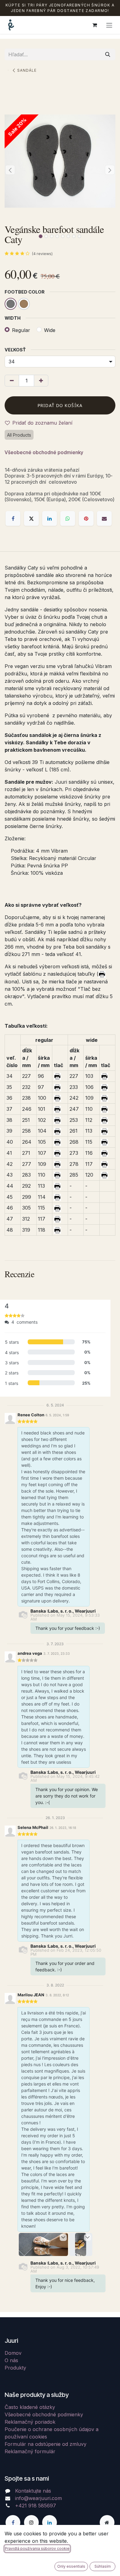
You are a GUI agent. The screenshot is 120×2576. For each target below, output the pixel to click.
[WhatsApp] (68, 518)
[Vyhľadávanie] (108, 54)
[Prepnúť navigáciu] (109, 25)
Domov (13, 2353)
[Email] (104, 518)
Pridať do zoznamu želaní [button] (42, 423)
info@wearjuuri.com (38, 2498)
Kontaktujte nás (33, 2491)
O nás (11, 2360)
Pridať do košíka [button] (60, 405)
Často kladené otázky (30, 2407)
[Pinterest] (86, 518)
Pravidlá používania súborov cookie (37, 2548)
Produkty (15, 2368)
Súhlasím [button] (103, 2566)
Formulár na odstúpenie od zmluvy (46, 2444)
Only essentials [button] (71, 2566)
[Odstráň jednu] (12, 381)
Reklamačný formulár (30, 2451)
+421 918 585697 (36, 2506)
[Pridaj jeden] (41, 381)
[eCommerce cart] (94, 25)
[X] (31, 518)
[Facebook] (13, 518)
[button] (10, 170)
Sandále (27, 70)
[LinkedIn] (50, 518)
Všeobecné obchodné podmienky (44, 452)
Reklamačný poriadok (30, 2422)
